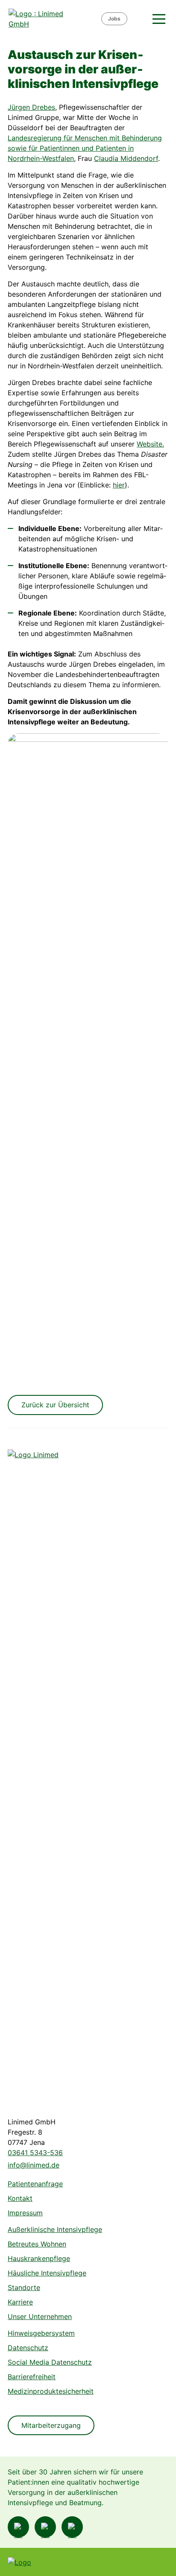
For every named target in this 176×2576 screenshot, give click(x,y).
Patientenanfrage (35, 2184)
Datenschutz (28, 2348)
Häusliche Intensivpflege (47, 2273)
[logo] (54, 19)
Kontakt (20, 2198)
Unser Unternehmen (40, 2316)
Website (150, 444)
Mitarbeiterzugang (51, 2425)
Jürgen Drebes (31, 107)
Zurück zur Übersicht (55, 1405)
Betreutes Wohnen (37, 2244)
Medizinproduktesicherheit (51, 2391)
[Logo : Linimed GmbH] (40, 1770)
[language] (139, 19)
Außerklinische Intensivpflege (55, 2229)
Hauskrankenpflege (39, 2258)
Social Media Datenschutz (50, 2362)
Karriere (20, 2302)
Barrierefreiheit (32, 2377)
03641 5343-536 (35, 2153)
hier (119, 485)
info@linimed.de (34, 2165)
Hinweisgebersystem (41, 2333)
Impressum (25, 2213)
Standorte (24, 2287)
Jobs (114, 19)
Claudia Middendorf (126, 158)
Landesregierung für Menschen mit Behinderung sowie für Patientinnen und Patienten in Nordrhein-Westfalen (85, 148)
